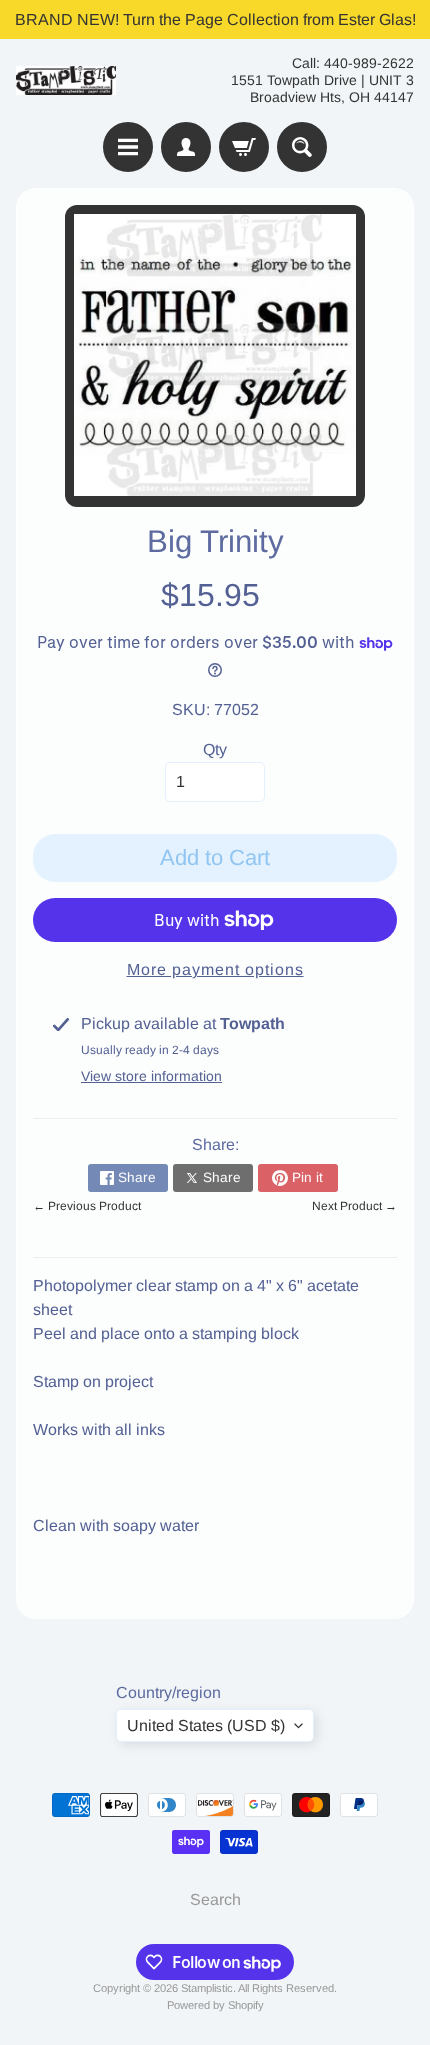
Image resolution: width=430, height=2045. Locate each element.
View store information (151, 1076)
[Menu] (128, 147)
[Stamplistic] (66, 80)
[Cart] (244, 147)
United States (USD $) (206, 1725)
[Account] (186, 147)
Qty (215, 749)
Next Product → (354, 1206)
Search (215, 1899)
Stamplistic (207, 1988)
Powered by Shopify (215, 2005)
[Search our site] (302, 147)
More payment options (215, 969)
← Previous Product (87, 1206)
